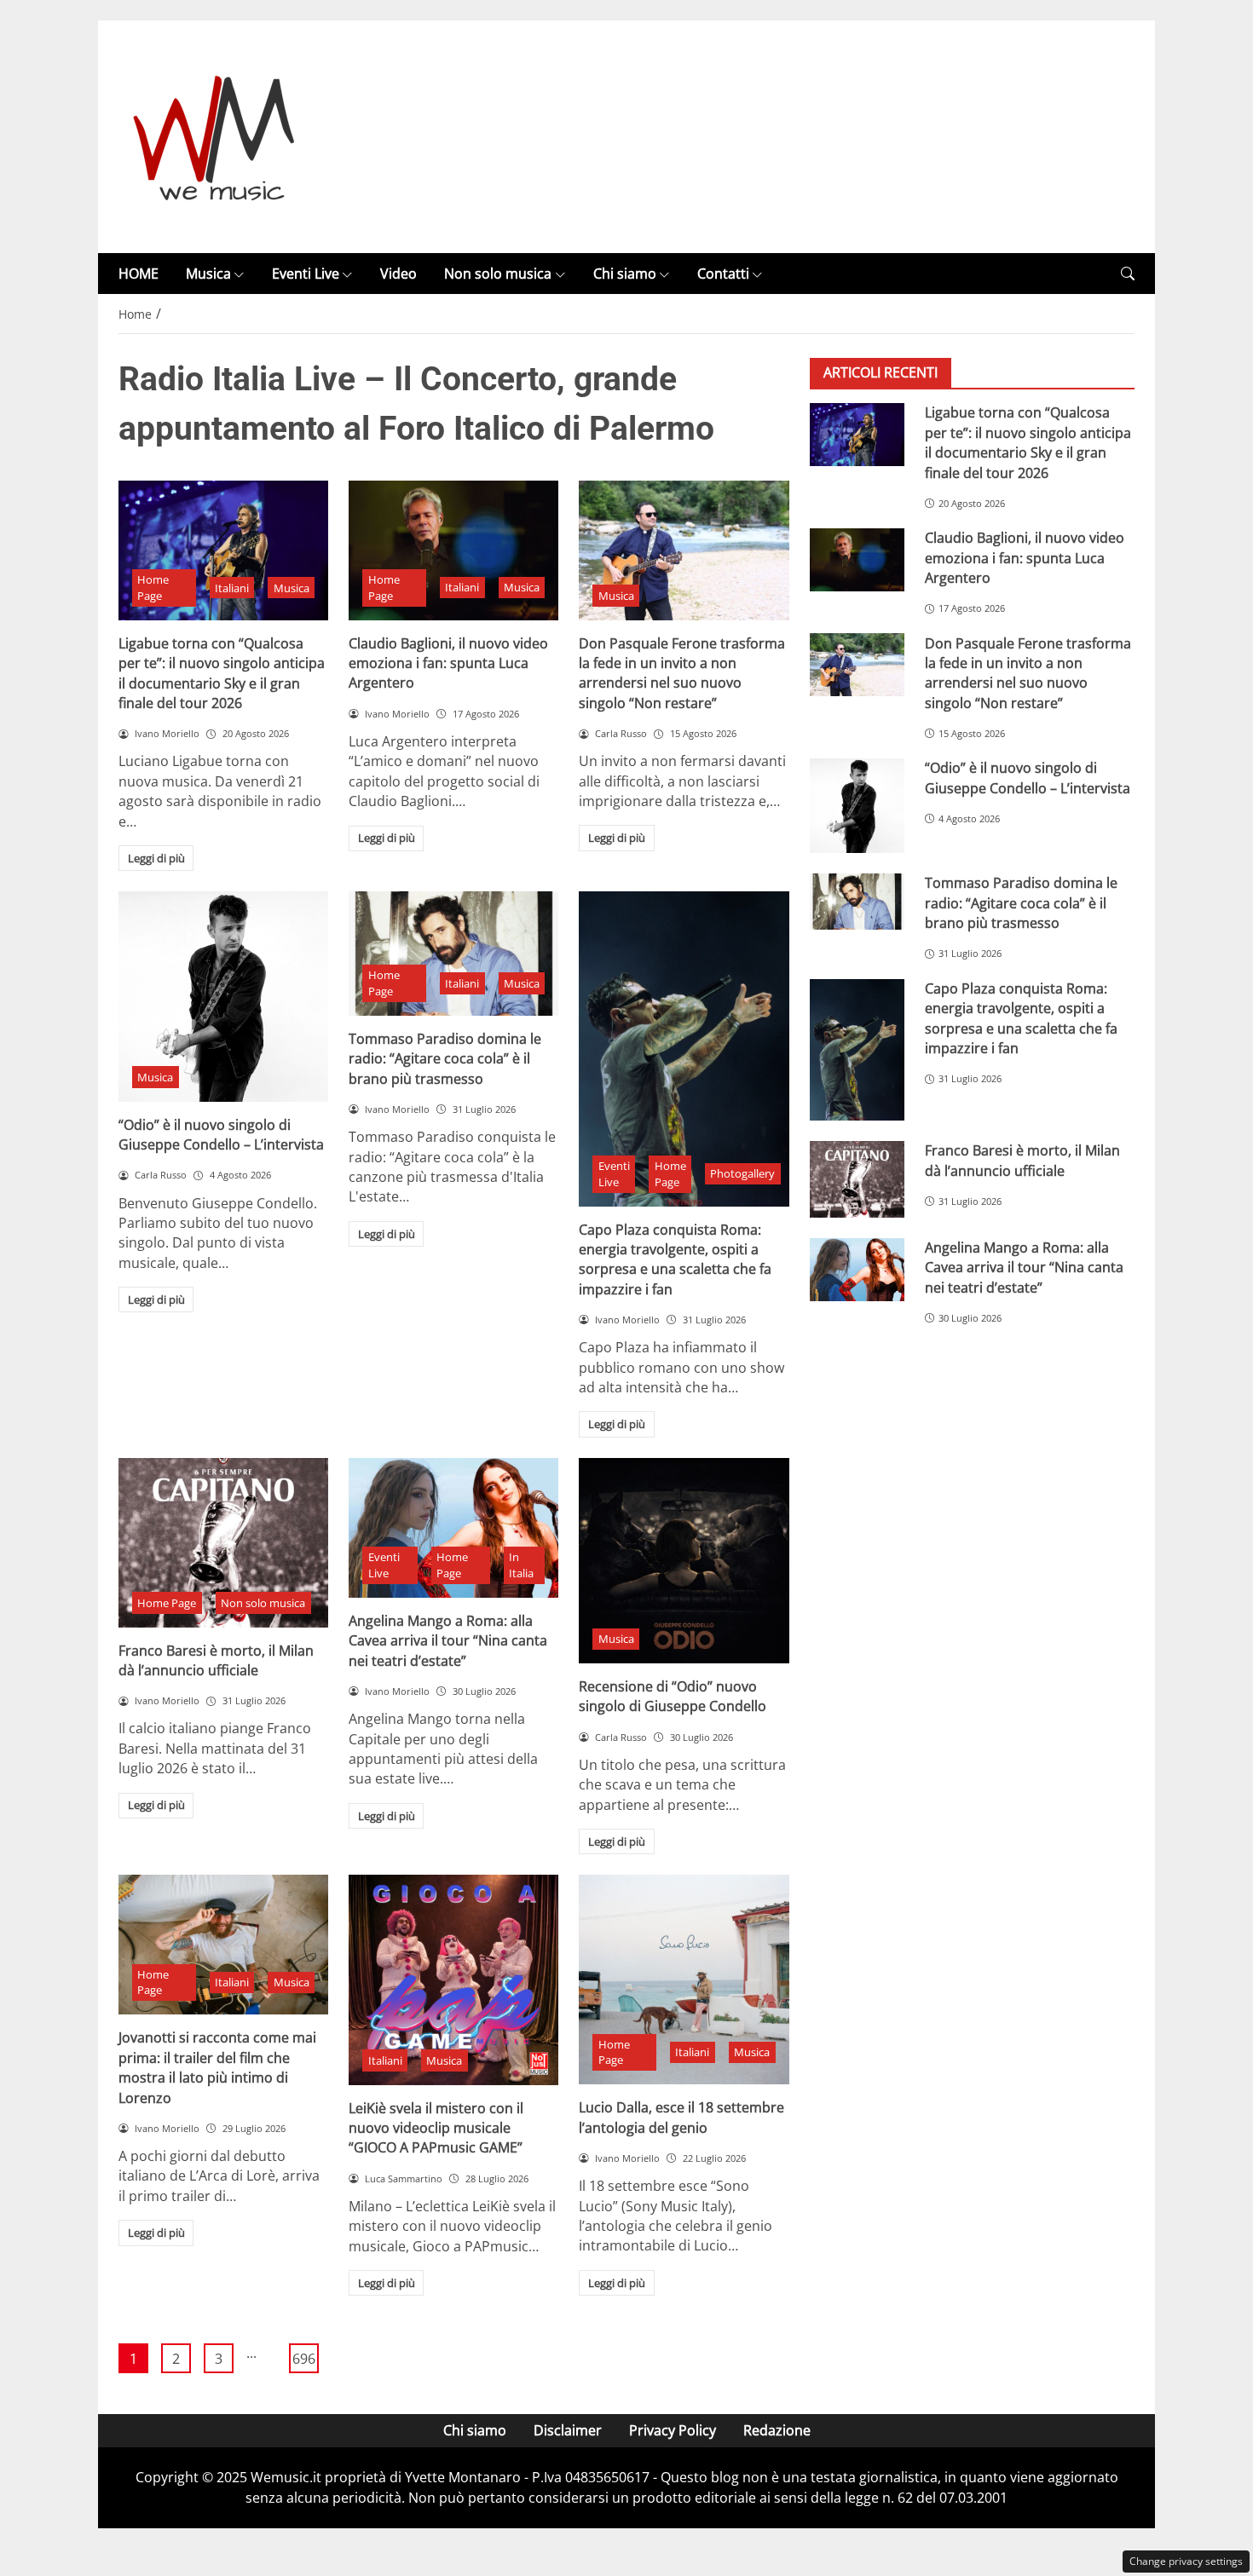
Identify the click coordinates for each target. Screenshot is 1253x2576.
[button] (1128, 274)
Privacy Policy (673, 2430)
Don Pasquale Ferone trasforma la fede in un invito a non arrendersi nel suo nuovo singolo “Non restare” (682, 673)
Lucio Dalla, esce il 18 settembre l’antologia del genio (681, 2117)
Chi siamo (625, 274)
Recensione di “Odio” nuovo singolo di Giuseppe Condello (673, 1696)
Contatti (723, 274)
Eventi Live (306, 274)
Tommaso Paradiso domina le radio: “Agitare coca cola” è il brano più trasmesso (445, 1059)
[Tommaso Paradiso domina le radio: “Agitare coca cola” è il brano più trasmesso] (453, 954)
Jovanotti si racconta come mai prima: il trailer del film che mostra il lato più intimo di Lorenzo (217, 2067)
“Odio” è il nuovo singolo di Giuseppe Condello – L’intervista (221, 1135)
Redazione (777, 2430)
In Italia (521, 1565)
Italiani (232, 588)
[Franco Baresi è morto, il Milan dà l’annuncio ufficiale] (223, 1543)
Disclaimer (568, 2430)
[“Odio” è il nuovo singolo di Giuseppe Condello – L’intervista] (223, 996)
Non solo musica (498, 274)
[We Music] (214, 135)
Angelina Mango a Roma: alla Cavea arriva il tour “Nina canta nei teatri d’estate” (448, 1641)
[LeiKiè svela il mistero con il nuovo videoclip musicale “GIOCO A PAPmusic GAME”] (453, 1980)
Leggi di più (156, 858)
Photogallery (742, 1173)
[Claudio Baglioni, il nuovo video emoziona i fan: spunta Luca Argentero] (453, 550)
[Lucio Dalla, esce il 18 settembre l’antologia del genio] (684, 1980)
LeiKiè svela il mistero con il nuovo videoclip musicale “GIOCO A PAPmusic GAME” (436, 2128)
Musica (208, 274)
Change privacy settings (1186, 2561)
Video (398, 274)
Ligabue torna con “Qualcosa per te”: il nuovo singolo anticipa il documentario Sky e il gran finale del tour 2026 (222, 673)
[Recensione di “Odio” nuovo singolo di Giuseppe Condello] (684, 1561)
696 (304, 2359)
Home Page (153, 588)
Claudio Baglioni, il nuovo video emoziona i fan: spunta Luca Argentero (448, 663)
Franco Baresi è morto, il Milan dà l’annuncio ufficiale (216, 1660)
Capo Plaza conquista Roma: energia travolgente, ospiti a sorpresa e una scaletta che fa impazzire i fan (675, 1259)
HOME (139, 274)
